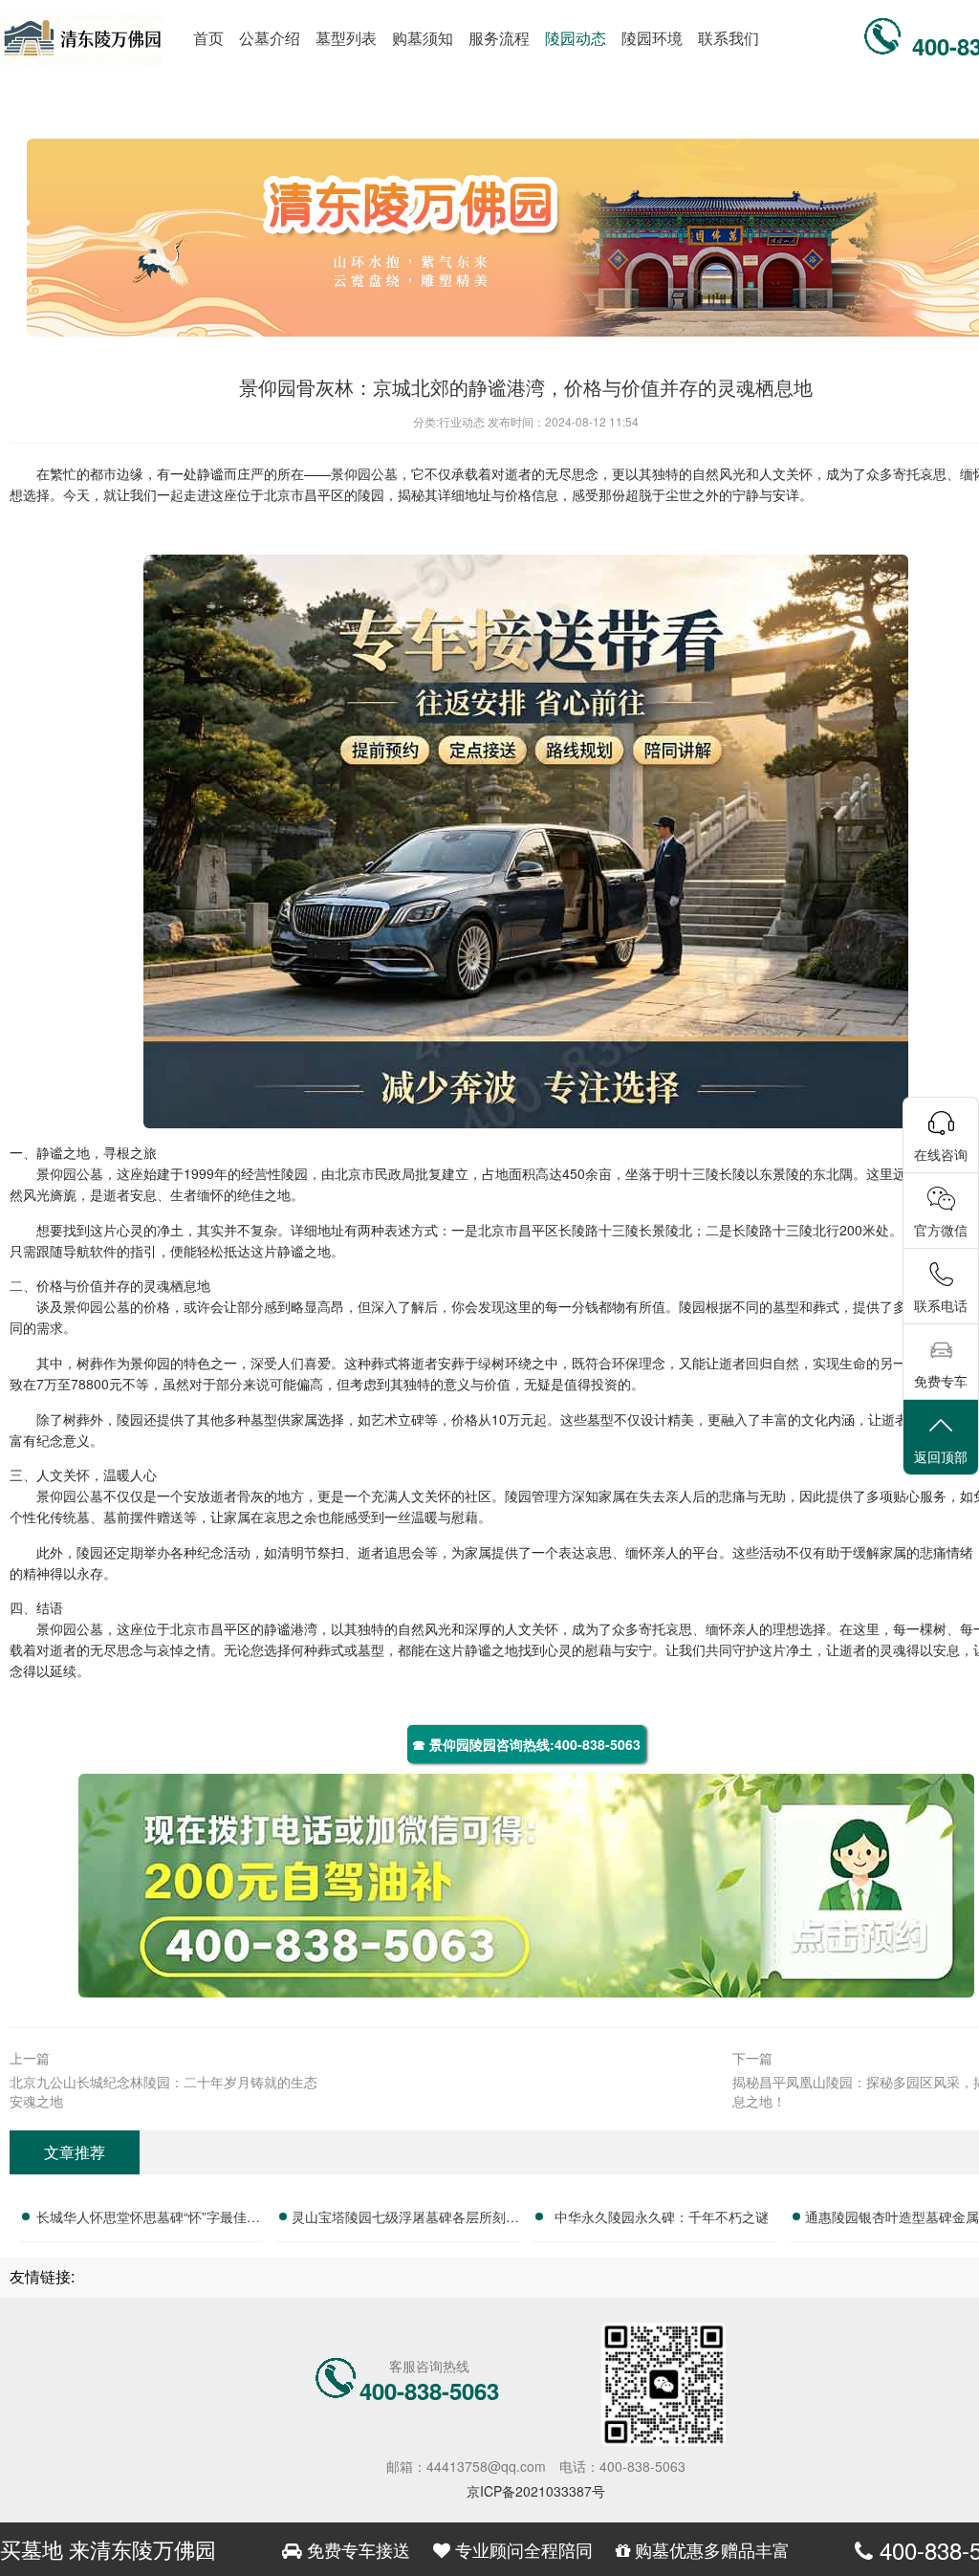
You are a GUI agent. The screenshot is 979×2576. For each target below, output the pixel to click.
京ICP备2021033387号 (536, 2491)
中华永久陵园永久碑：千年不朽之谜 (662, 2216)
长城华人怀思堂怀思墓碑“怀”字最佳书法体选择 (148, 2219)
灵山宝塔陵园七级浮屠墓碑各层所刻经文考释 (405, 2219)
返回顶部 (941, 1456)
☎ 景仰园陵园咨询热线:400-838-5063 (526, 1744)
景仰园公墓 (364, 473)
